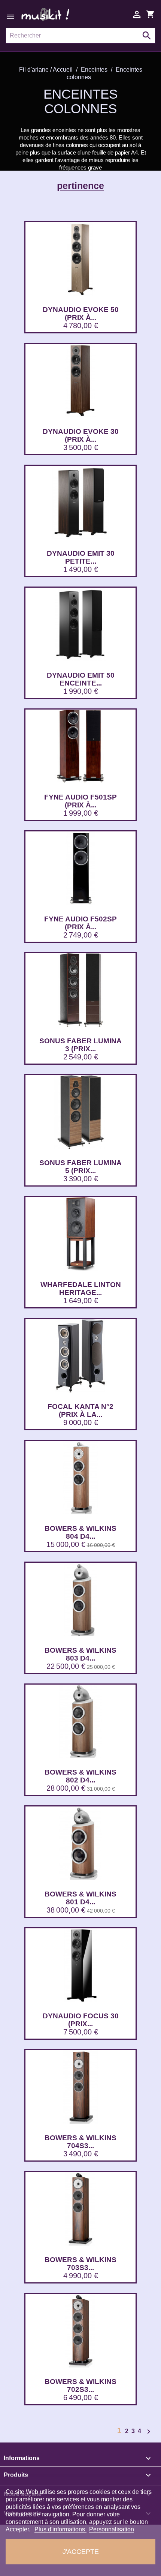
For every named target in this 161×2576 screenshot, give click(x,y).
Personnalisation (112, 2529)
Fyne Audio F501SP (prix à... (80, 801)
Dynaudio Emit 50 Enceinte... (81, 679)
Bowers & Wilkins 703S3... (80, 2264)
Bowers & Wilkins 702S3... (80, 2385)
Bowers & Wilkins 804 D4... (80, 1532)
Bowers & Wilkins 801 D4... (80, 1898)
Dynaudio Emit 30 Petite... (81, 557)
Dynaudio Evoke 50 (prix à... (81, 314)
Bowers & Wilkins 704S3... (80, 2142)
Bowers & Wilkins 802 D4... (80, 1776)
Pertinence (80, 186)
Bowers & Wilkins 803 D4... (80, 1654)
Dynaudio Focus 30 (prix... (81, 2020)
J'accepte (81, 2551)
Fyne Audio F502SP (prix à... (80, 923)
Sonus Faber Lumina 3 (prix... (80, 1045)
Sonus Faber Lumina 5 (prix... (80, 1167)
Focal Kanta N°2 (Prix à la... (80, 1410)
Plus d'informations (60, 2529)
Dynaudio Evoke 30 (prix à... (81, 435)
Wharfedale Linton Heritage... (81, 1289)
